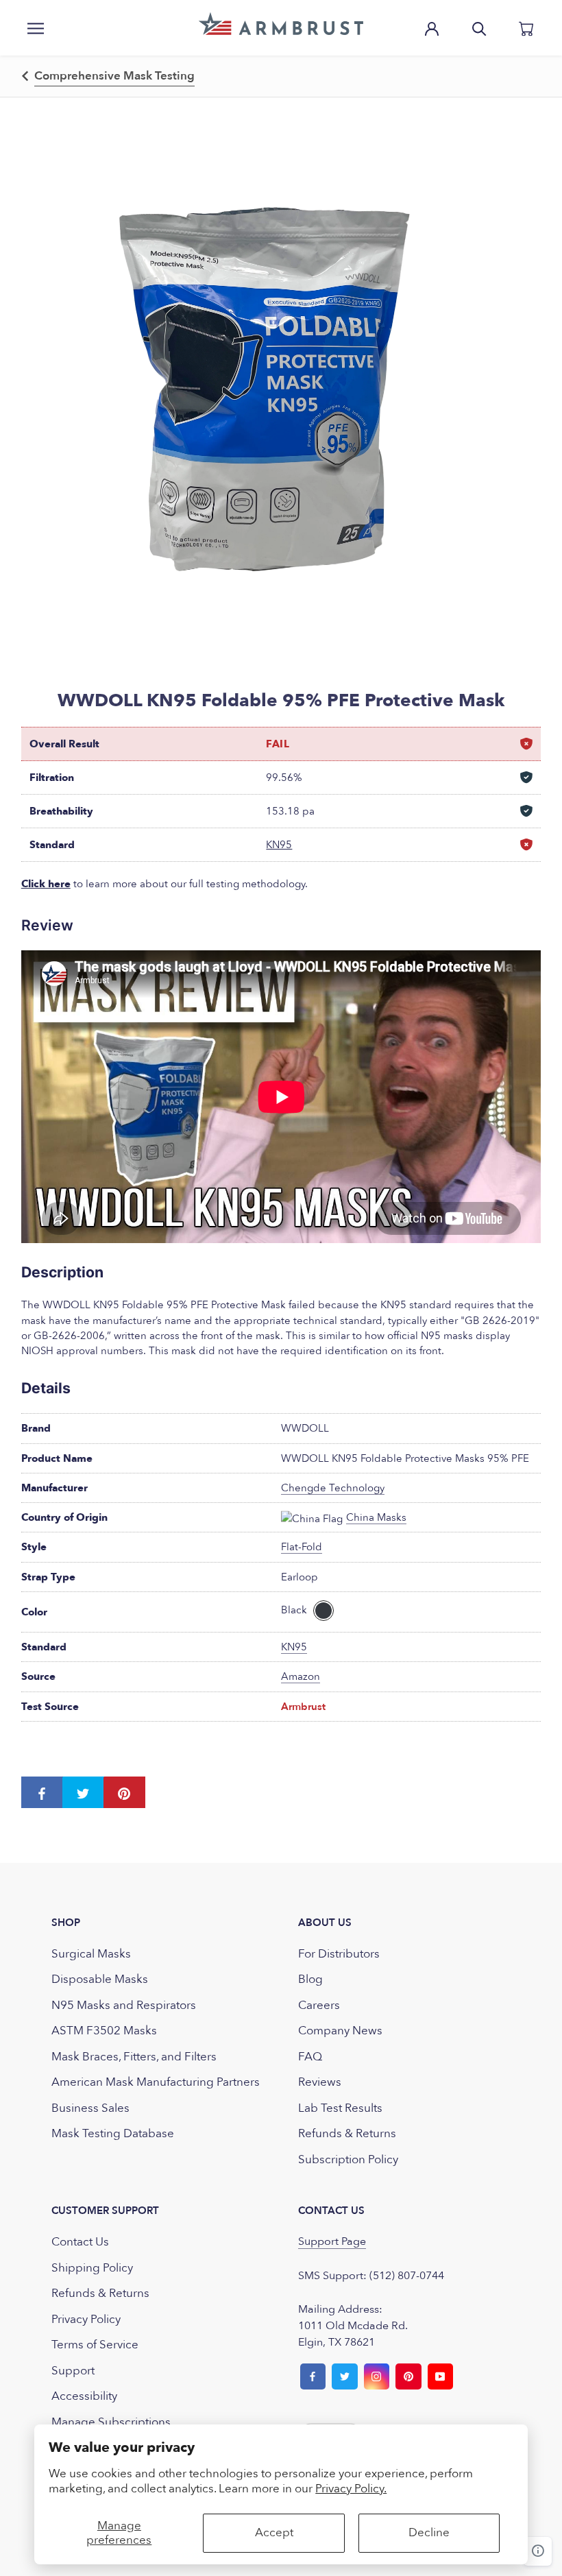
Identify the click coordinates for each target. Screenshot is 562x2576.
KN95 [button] (279, 845)
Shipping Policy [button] (92, 2268)
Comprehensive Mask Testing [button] (114, 76)
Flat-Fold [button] (302, 1547)
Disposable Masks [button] (100, 1979)
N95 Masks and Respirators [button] (124, 2005)
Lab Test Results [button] (340, 2108)
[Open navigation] (36, 27)
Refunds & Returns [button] (347, 2133)
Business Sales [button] (90, 2108)
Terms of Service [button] (95, 2345)
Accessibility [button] (84, 2396)
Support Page (332, 2241)
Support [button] (73, 2371)
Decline (429, 2532)
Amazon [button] (301, 1676)
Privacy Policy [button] (86, 2319)
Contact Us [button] (80, 2242)
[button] (281, 24)
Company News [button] (340, 2031)
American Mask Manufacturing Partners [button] (156, 2082)
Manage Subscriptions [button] (111, 2422)
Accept (274, 2532)
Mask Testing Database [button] (113, 2133)
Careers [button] (319, 2005)
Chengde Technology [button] (333, 1488)
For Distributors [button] (339, 1954)
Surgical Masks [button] (91, 1954)
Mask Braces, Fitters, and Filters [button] (134, 2057)
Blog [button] (310, 1979)
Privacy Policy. (351, 2489)
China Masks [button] (376, 1517)
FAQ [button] (310, 2057)
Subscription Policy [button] (348, 2159)
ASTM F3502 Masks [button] (104, 2031)
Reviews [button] (320, 2082)
